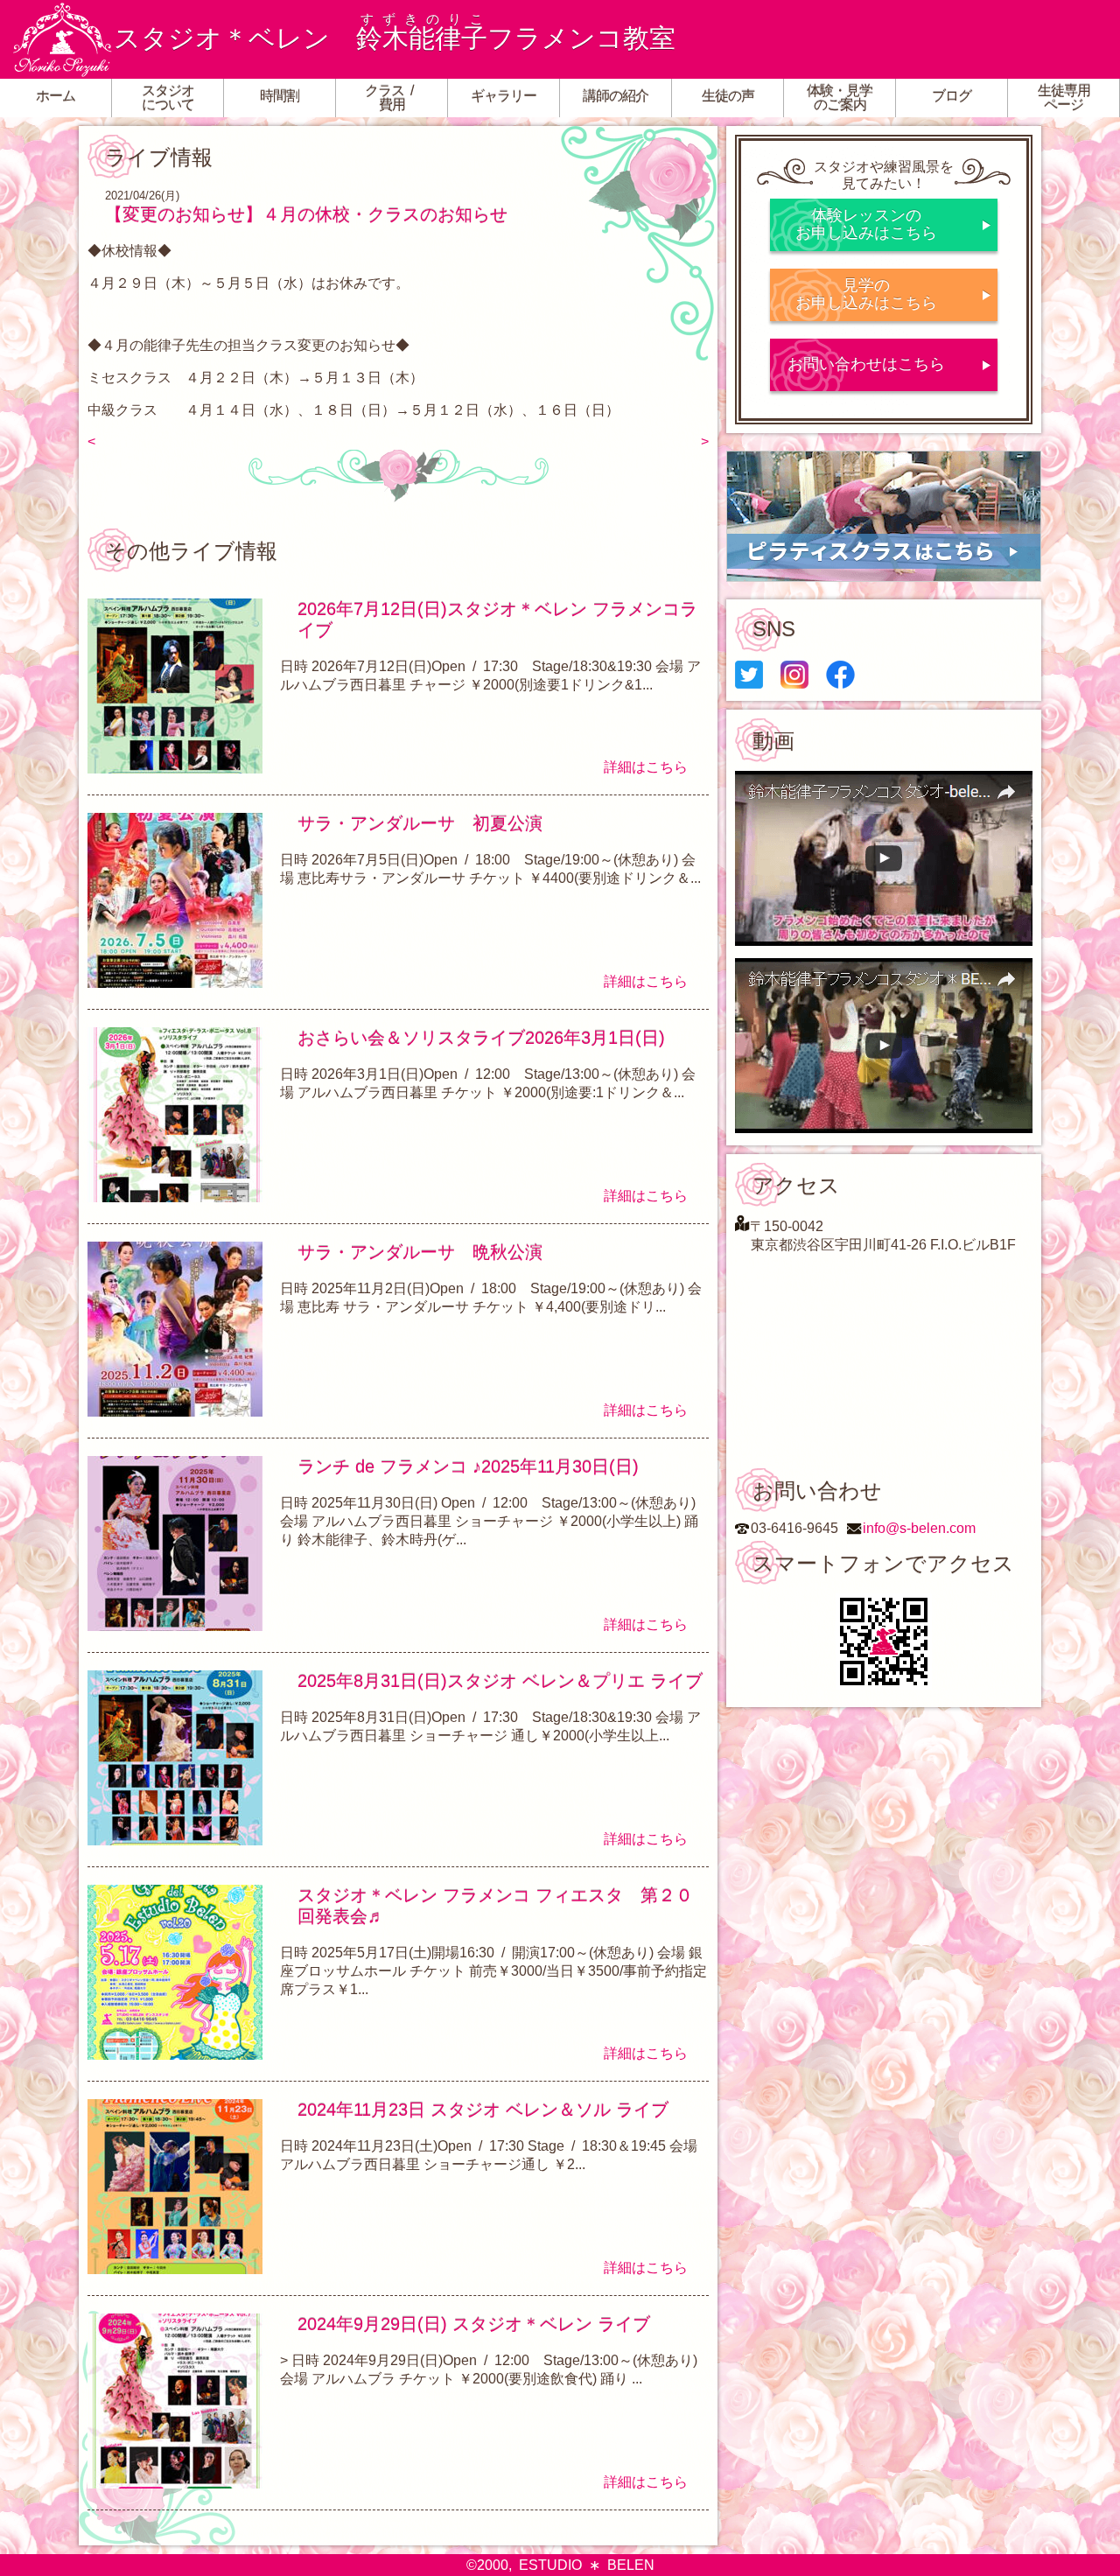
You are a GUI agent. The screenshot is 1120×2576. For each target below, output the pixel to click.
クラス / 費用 (392, 98)
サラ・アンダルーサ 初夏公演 (420, 823)
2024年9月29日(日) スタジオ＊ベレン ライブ (474, 2324)
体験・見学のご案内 (840, 98)
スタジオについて (168, 98)
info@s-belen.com (919, 1528)
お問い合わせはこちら (866, 364)
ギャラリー (504, 96)
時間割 (280, 96)
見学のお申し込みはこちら (866, 294)
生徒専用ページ (1064, 98)
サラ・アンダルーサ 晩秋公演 (420, 1252)
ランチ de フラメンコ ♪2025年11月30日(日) (468, 1466)
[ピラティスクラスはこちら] (884, 516)
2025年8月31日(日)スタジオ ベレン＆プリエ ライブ (500, 1681)
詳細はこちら (646, 767)
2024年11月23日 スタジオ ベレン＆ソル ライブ (483, 2110)
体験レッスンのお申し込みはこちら (866, 224)
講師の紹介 (616, 96)
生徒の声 (728, 96)
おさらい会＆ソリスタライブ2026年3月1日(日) (481, 1038)
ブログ (952, 96)
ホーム (56, 96)
